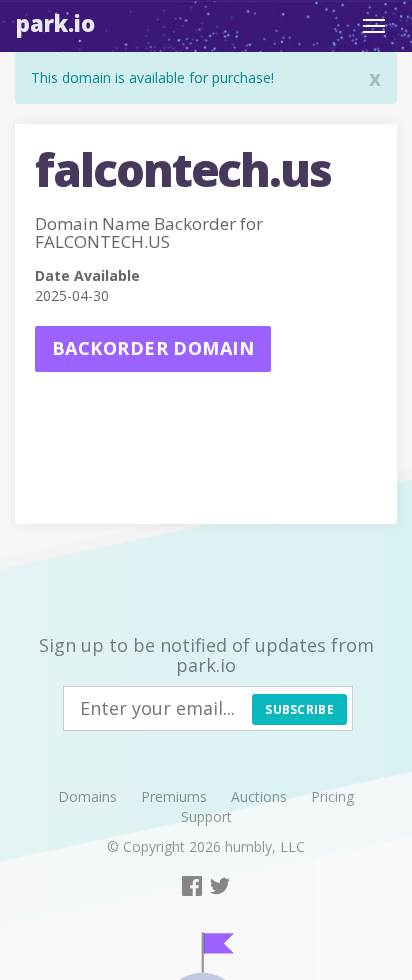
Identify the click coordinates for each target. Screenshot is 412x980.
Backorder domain (153, 348)
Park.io (55, 23)
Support (206, 816)
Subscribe (299, 709)
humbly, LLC (265, 846)
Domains (87, 796)
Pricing (332, 796)
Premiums (174, 796)
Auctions (259, 796)
